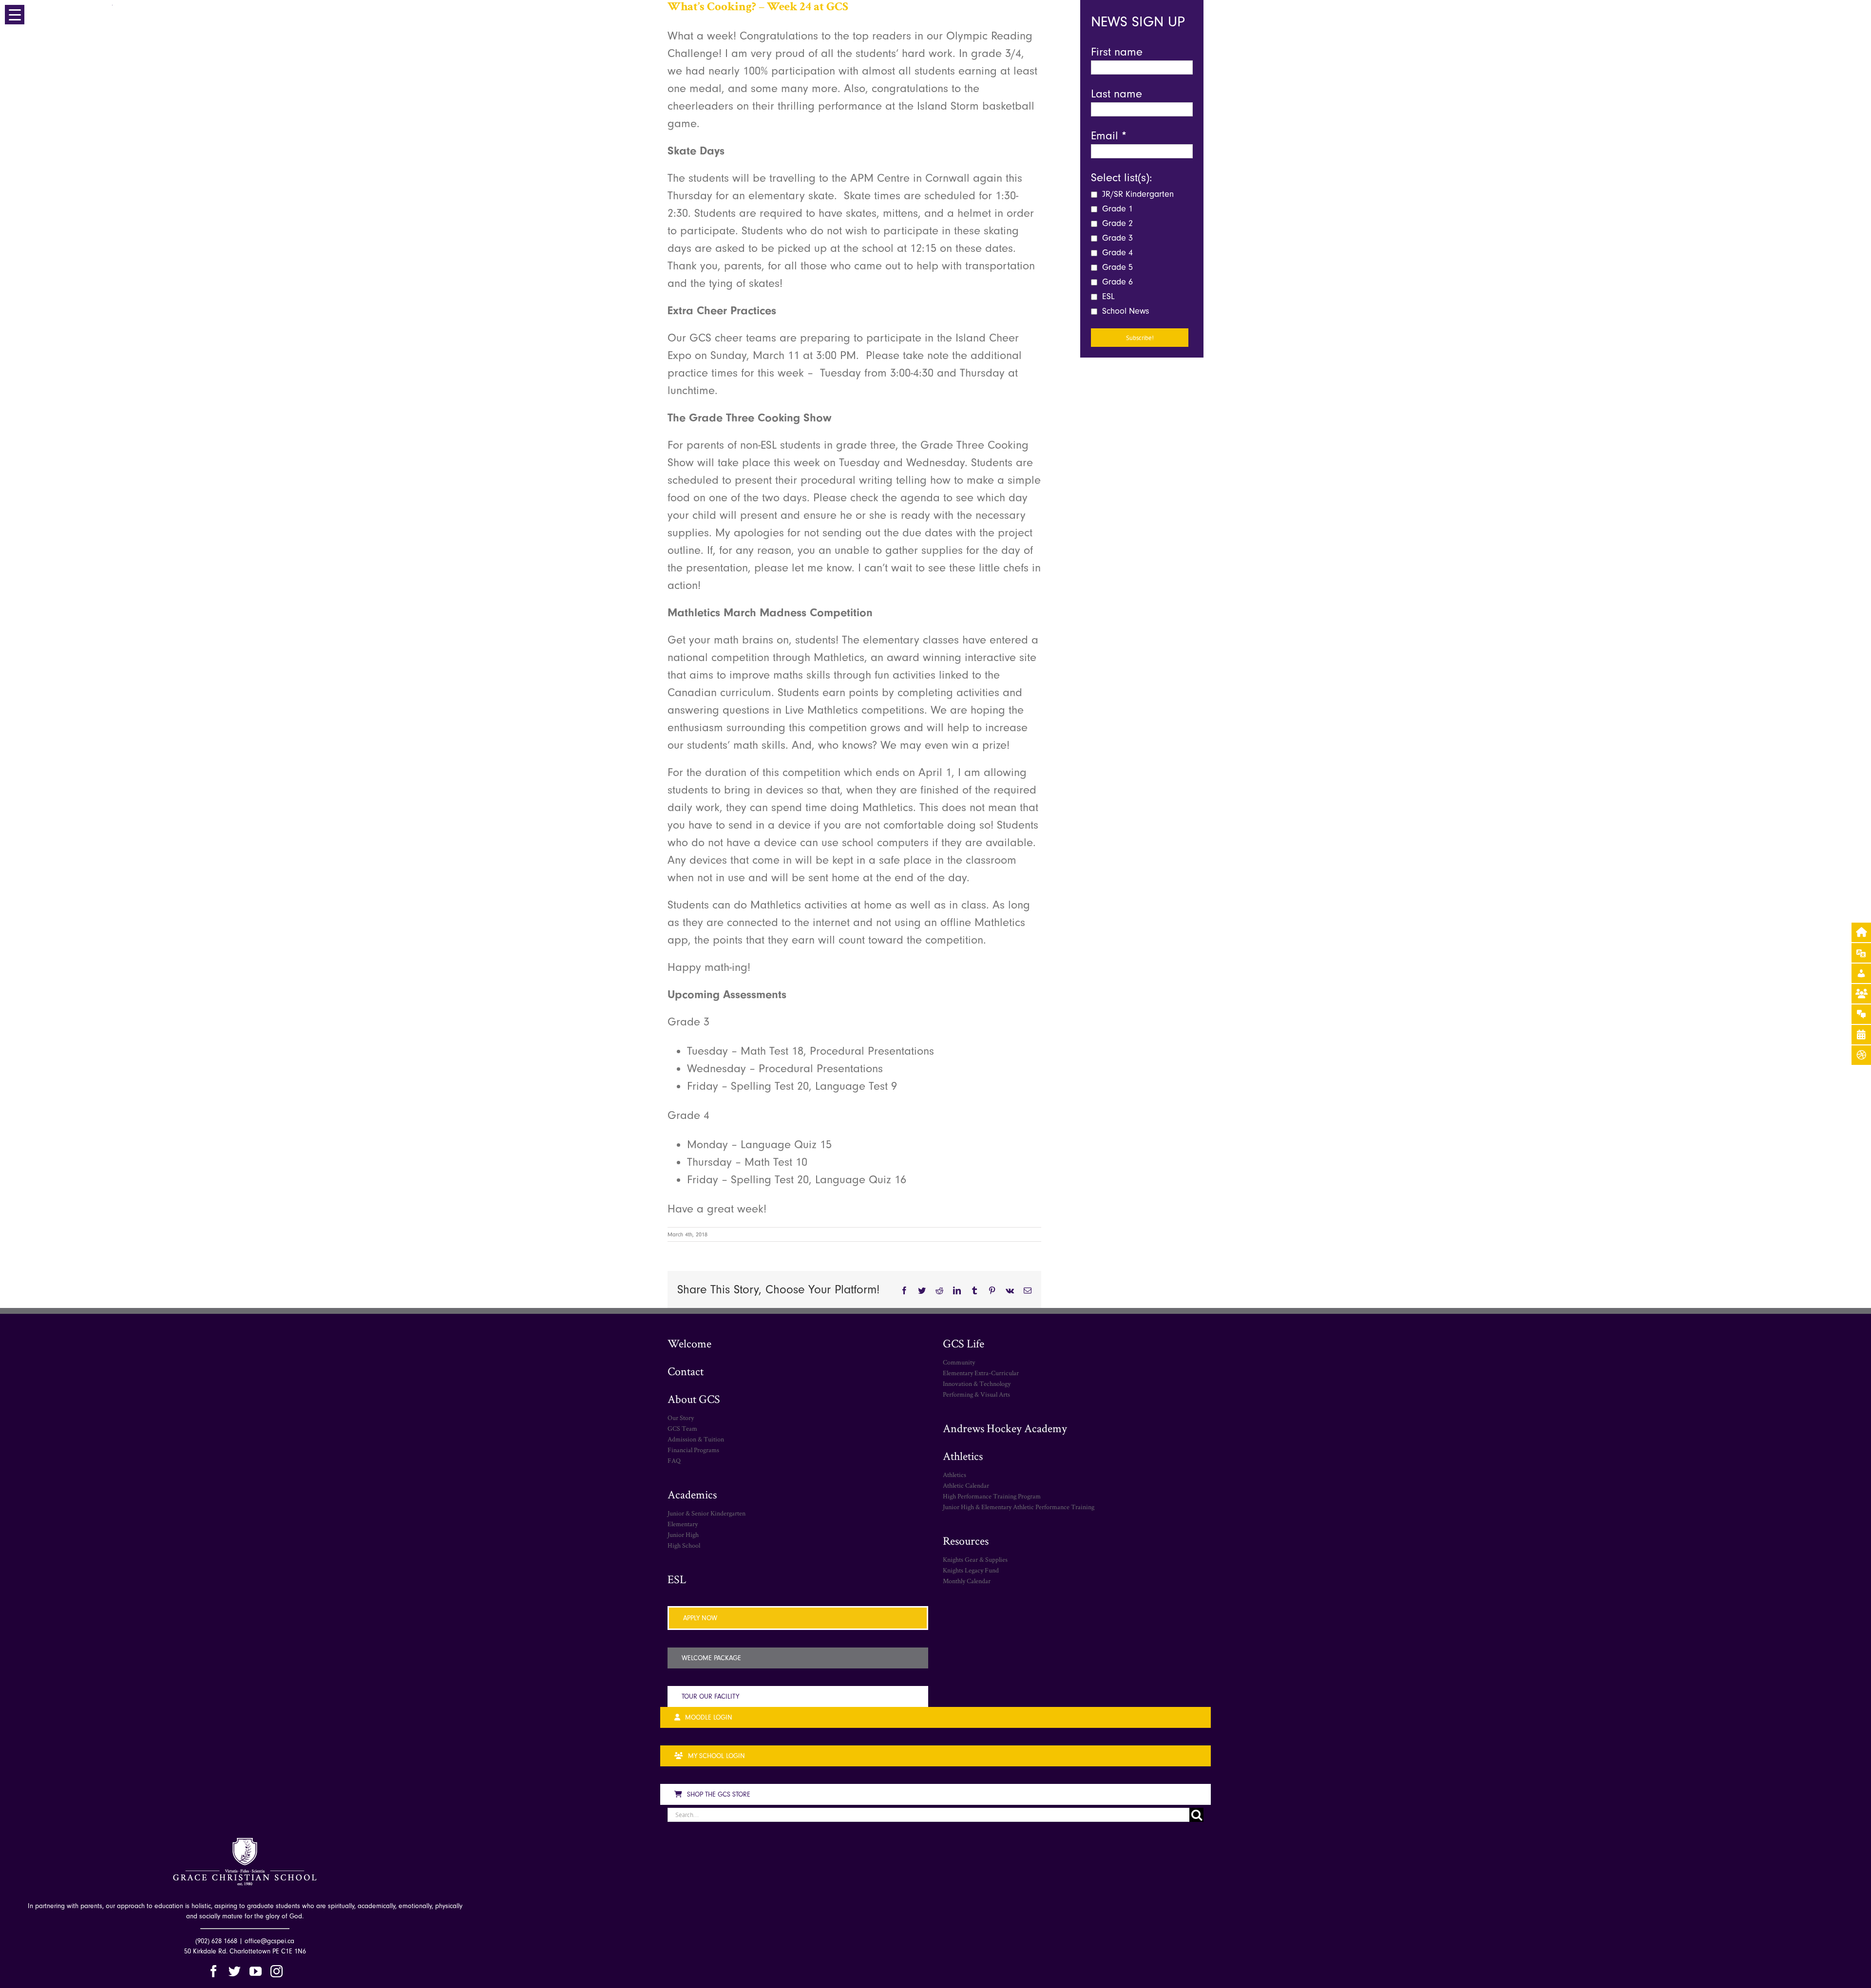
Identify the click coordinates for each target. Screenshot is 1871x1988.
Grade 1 (1116, 209)
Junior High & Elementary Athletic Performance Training (1019, 1507)
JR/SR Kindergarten (1137, 194)
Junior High (683, 1534)
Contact (686, 1371)
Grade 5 (1116, 267)
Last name (1117, 94)
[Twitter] (235, 1971)
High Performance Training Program (992, 1496)
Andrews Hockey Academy (1005, 1428)
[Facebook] (214, 1971)
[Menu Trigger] (15, 15)
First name (1117, 52)
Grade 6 (1116, 282)
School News (1124, 311)
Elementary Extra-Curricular (981, 1373)
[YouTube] (256, 1971)
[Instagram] (277, 1971)
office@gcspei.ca (269, 1941)
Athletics (963, 1456)
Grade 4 (1116, 253)
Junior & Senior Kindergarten (706, 1513)
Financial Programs (693, 1450)
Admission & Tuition (696, 1439)
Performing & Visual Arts (976, 1394)
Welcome (689, 1343)
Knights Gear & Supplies (975, 1559)
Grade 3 (1116, 238)
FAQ (674, 1460)
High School (684, 1545)
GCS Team (682, 1428)
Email (1109, 135)
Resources (966, 1541)
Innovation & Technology (977, 1383)
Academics (692, 1494)
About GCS (694, 1399)
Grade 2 (1116, 223)
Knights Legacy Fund (971, 1570)
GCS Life (964, 1343)
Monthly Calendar (967, 1581)
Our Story (681, 1418)
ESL (1107, 296)
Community (959, 1362)
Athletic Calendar (966, 1485)
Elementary (683, 1524)
